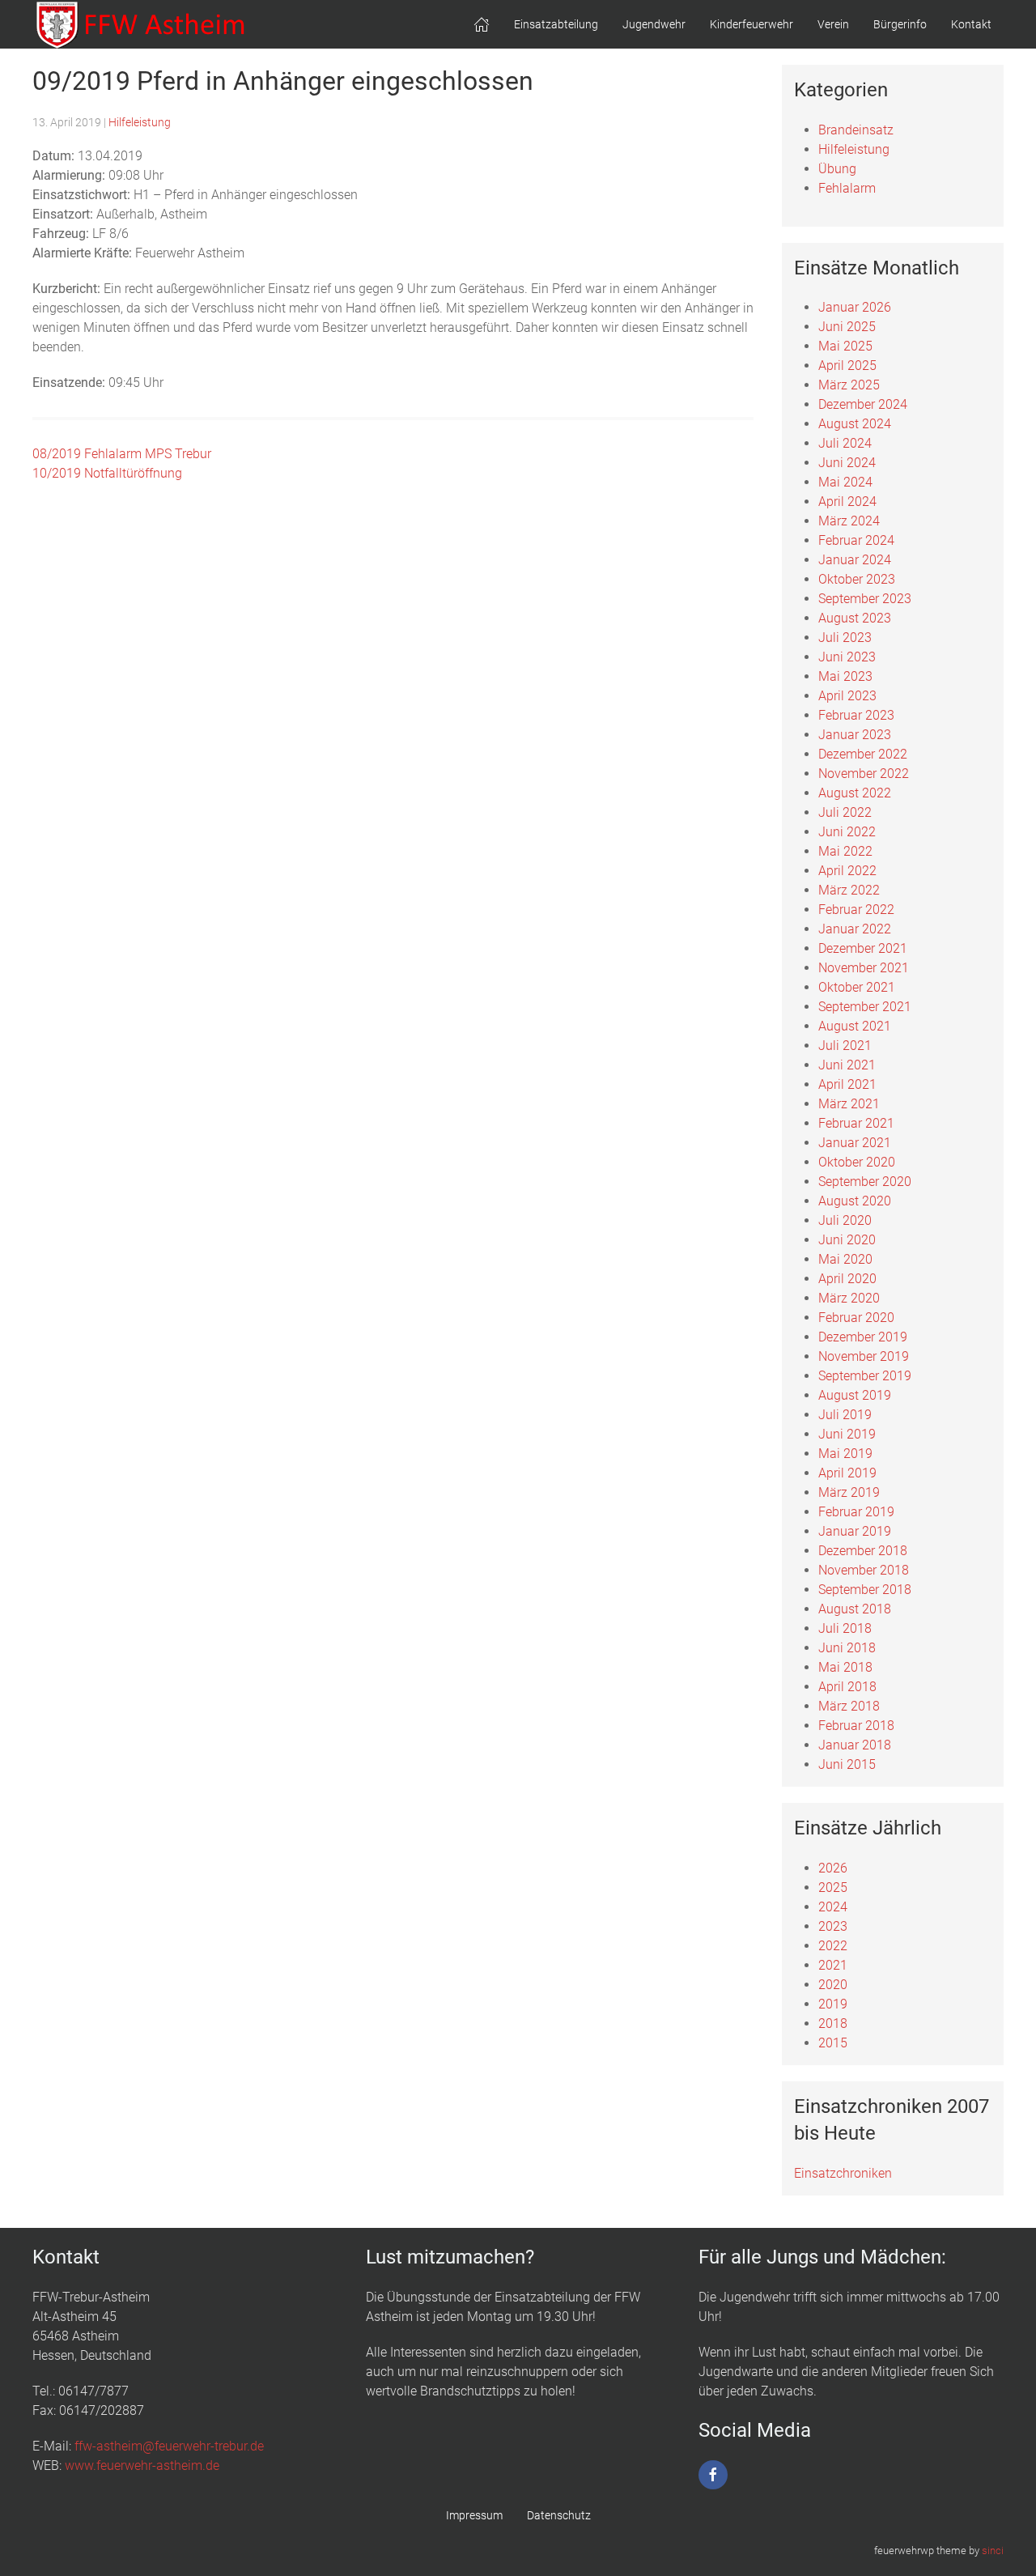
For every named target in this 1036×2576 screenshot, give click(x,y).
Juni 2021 (847, 1065)
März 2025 (849, 385)
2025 (833, 1887)
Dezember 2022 (863, 754)
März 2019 (849, 1492)
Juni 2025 (847, 327)
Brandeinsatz (856, 130)
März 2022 (849, 890)
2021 (833, 1965)
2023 (833, 1926)
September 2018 (865, 1590)
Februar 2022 (856, 910)
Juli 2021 (845, 1046)
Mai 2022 (845, 851)
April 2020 (847, 1279)
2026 (833, 1868)
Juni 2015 (847, 1764)
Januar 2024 (855, 560)
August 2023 (855, 618)
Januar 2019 (855, 1531)
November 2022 (864, 774)
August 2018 (855, 1609)
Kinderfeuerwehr (752, 24)
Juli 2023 (845, 638)
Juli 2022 (845, 812)
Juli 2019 (845, 1415)
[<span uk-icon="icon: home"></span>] (482, 24)
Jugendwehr (654, 24)
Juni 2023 (847, 657)
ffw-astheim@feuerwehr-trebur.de (169, 2446)
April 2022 (847, 871)
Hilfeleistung (140, 122)
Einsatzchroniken (843, 2173)
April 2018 (847, 1687)
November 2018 (864, 1570)
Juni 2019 (847, 1434)
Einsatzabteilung (556, 24)
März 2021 (849, 1104)
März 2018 (849, 1706)
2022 (833, 1946)
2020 (833, 1985)
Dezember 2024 (863, 404)
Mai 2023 (845, 676)
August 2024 (855, 424)
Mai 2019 (845, 1454)
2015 (833, 2043)
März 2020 (849, 1298)
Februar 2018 (856, 1726)
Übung (837, 169)
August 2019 (855, 1395)
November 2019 (864, 1356)
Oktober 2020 (857, 1162)
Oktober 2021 (857, 987)
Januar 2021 (855, 1143)
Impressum (474, 2515)
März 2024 (849, 521)
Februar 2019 (856, 1512)
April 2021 (847, 1084)
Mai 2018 (845, 1667)
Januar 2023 (855, 735)
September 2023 (865, 599)
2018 (833, 2023)
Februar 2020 (856, 1318)
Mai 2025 (845, 346)
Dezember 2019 (863, 1337)
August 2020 (855, 1201)
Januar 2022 (855, 929)
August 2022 (855, 793)
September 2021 (865, 1007)
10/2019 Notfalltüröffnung (107, 473)
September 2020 (865, 1182)
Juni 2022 (847, 832)
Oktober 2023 (857, 579)
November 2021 (864, 968)
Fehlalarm (847, 188)
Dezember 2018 (863, 1551)
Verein (833, 24)
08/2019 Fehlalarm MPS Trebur (122, 454)
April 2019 (847, 1473)
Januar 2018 (855, 1745)
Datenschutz (559, 2515)
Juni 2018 (847, 1648)
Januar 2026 (855, 307)
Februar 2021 (856, 1123)
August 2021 (855, 1026)
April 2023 (847, 696)
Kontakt (971, 24)
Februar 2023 (856, 715)
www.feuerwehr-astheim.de (142, 2465)
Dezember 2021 (863, 948)
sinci (993, 2550)
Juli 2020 (845, 1220)
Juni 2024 (847, 463)
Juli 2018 (845, 1628)
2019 (833, 2004)
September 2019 (865, 1376)
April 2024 (847, 502)
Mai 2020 (845, 1259)
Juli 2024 (845, 443)
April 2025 (847, 366)
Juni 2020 (847, 1240)
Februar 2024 (856, 540)
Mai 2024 (845, 482)
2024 (833, 1907)
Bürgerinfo (900, 24)
